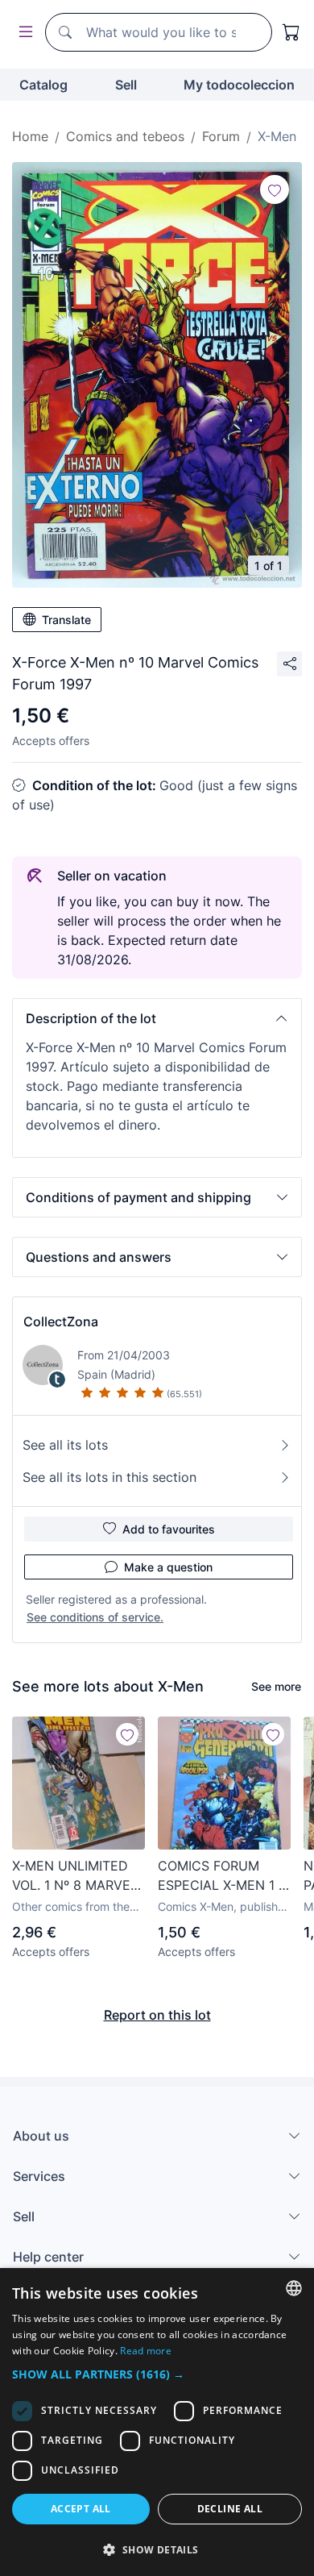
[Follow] (275, 189)
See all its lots (65, 1445)
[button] (157, 1018)
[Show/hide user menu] (23, 33)
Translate (66, 620)
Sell (126, 85)
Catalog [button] (43, 85)
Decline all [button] (230, 2509)
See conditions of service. (95, 1617)
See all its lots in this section (109, 1477)
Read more (146, 2351)
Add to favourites (169, 1529)
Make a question (168, 1567)
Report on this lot (157, 2015)
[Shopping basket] (291, 32)
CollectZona (61, 1321)
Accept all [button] (81, 2509)
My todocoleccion (239, 85)
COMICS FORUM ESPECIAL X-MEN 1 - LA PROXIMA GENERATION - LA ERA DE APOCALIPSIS (221, 1876)
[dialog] (157, 2422)
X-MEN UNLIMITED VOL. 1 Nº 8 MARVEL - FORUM (75, 1876)
